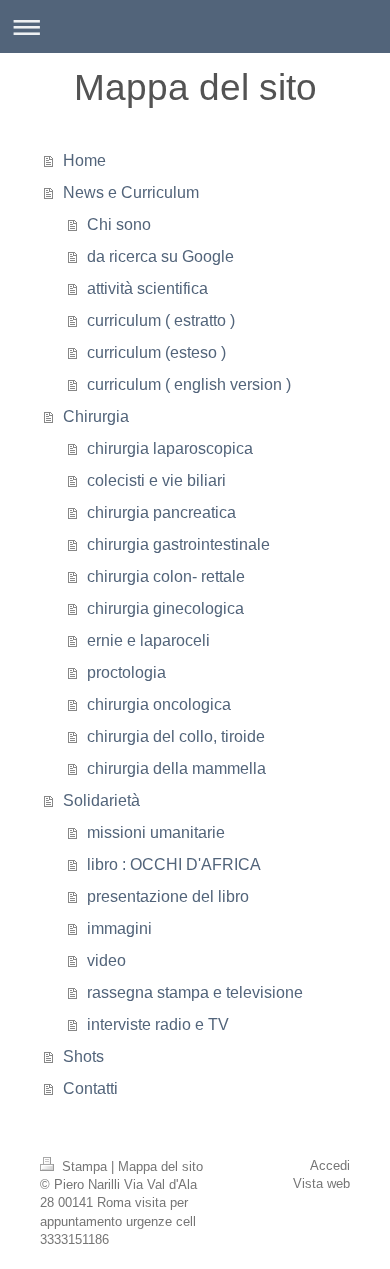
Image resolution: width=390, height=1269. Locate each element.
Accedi (330, 1165)
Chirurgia (96, 416)
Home (84, 160)
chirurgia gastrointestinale (178, 544)
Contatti (90, 1088)
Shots (83, 1056)
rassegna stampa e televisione (195, 992)
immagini (119, 928)
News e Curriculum (131, 192)
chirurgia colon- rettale (166, 576)
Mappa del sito (160, 1166)
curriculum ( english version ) (189, 384)
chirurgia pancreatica (161, 512)
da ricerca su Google (160, 256)
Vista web (321, 1183)
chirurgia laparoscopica (170, 448)
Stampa (84, 1166)
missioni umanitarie (156, 832)
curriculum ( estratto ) (161, 320)
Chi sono (119, 224)
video (106, 960)
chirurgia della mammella (176, 768)
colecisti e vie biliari (156, 480)
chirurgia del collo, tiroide (176, 736)
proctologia (126, 672)
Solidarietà (101, 800)
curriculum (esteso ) (156, 352)
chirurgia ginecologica (165, 608)
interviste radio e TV (158, 1024)
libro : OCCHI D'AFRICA (174, 864)
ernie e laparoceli (148, 640)
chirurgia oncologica (159, 704)
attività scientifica (147, 288)
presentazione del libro (168, 896)
